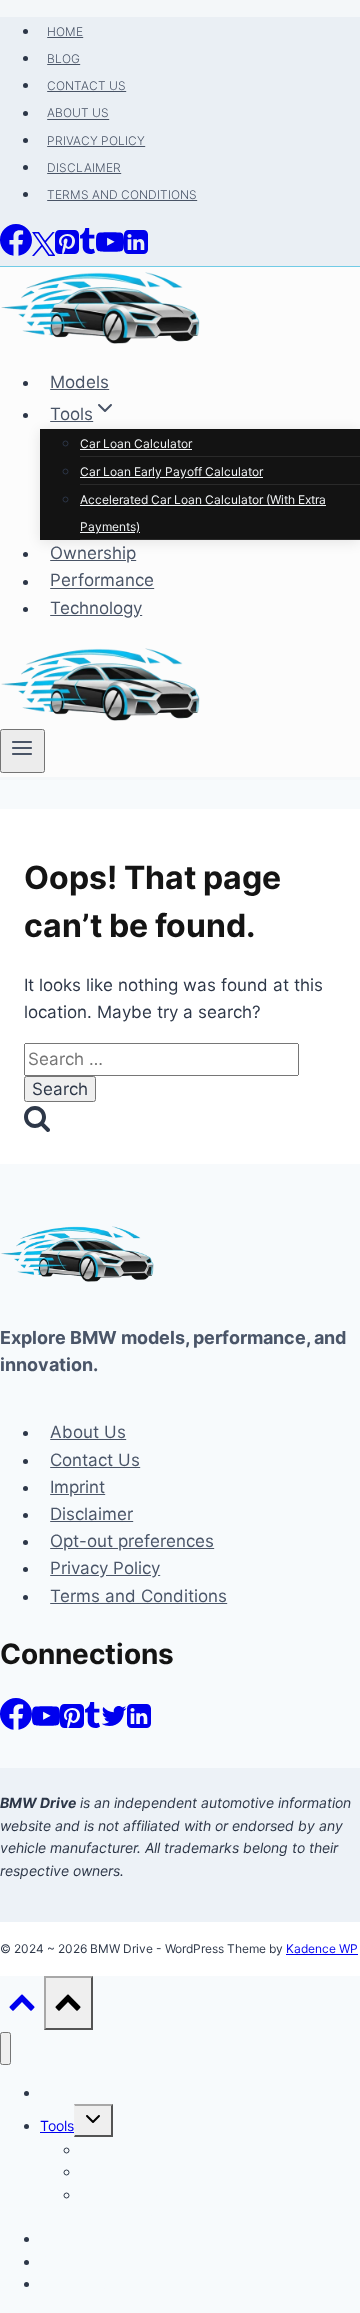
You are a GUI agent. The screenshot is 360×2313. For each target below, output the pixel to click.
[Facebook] (16, 1724)
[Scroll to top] (22, 2006)
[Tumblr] (92, 1724)
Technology (78, 2283)
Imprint (77, 1487)
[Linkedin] (139, 1724)
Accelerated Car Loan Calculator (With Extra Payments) (205, 2205)
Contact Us (95, 1460)
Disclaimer (91, 1514)
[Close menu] (5, 2048)
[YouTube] (46, 1724)
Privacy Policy (105, 1568)
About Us (88, 1432)
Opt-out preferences (132, 1541)
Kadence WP (322, 1948)
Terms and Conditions (138, 1596)
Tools (57, 2125)
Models (63, 2092)
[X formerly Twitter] (114, 1724)
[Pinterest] (72, 1724)
